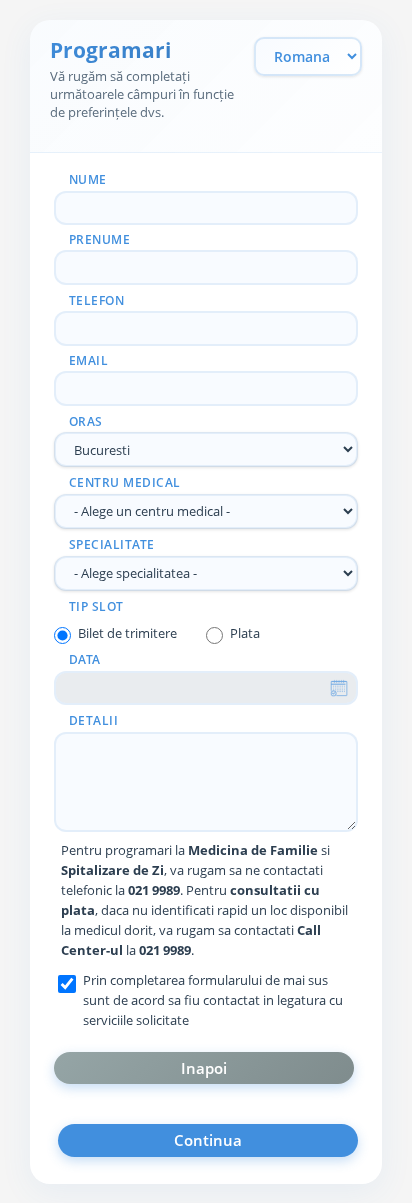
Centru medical (125, 482)
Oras (86, 421)
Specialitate (112, 544)
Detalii (94, 720)
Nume (88, 179)
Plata (245, 633)
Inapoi (204, 1068)
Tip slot (96, 606)
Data (85, 659)
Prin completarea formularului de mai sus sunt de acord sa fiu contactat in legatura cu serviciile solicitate (213, 1000)
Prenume (100, 239)
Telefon (97, 300)
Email (89, 360)
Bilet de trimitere (127, 633)
